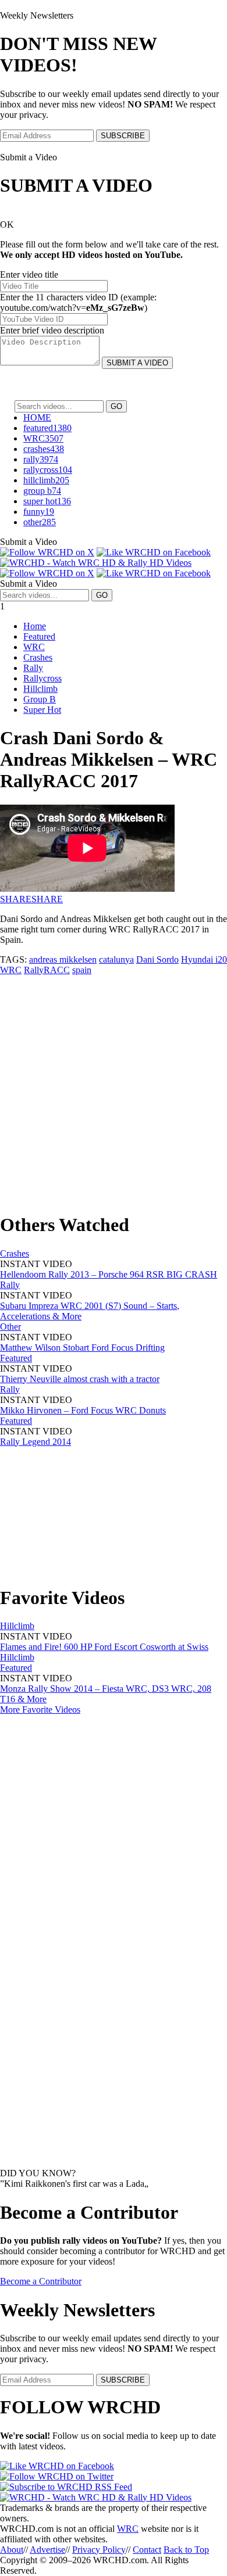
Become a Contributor (41, 2281)
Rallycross (42, 678)
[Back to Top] (96, 2497)
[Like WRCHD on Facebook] (154, 552)
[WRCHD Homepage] (96, 563)
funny (39, 512)
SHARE (16, 899)
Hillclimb (40, 689)
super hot (47, 501)
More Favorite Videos (40, 1709)
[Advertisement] (114, 1089)
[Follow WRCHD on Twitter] (57, 2476)
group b (42, 491)
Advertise (47, 2550)
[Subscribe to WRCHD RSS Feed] (66, 2487)
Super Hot (42, 710)
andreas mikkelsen (63, 959)
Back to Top (186, 2550)
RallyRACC (47, 970)
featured (47, 428)
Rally (33, 668)
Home (35, 626)
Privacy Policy (99, 2550)
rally (41, 459)
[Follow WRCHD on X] (47, 552)
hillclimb (46, 480)
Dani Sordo (157, 959)
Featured (39, 636)
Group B (40, 699)
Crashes (38, 657)
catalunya (116, 959)
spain (82, 970)
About (12, 2550)
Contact (147, 2550)
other (40, 522)
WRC (43, 438)
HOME (37, 417)
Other (10, 1327)
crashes (44, 449)
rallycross (48, 470)
